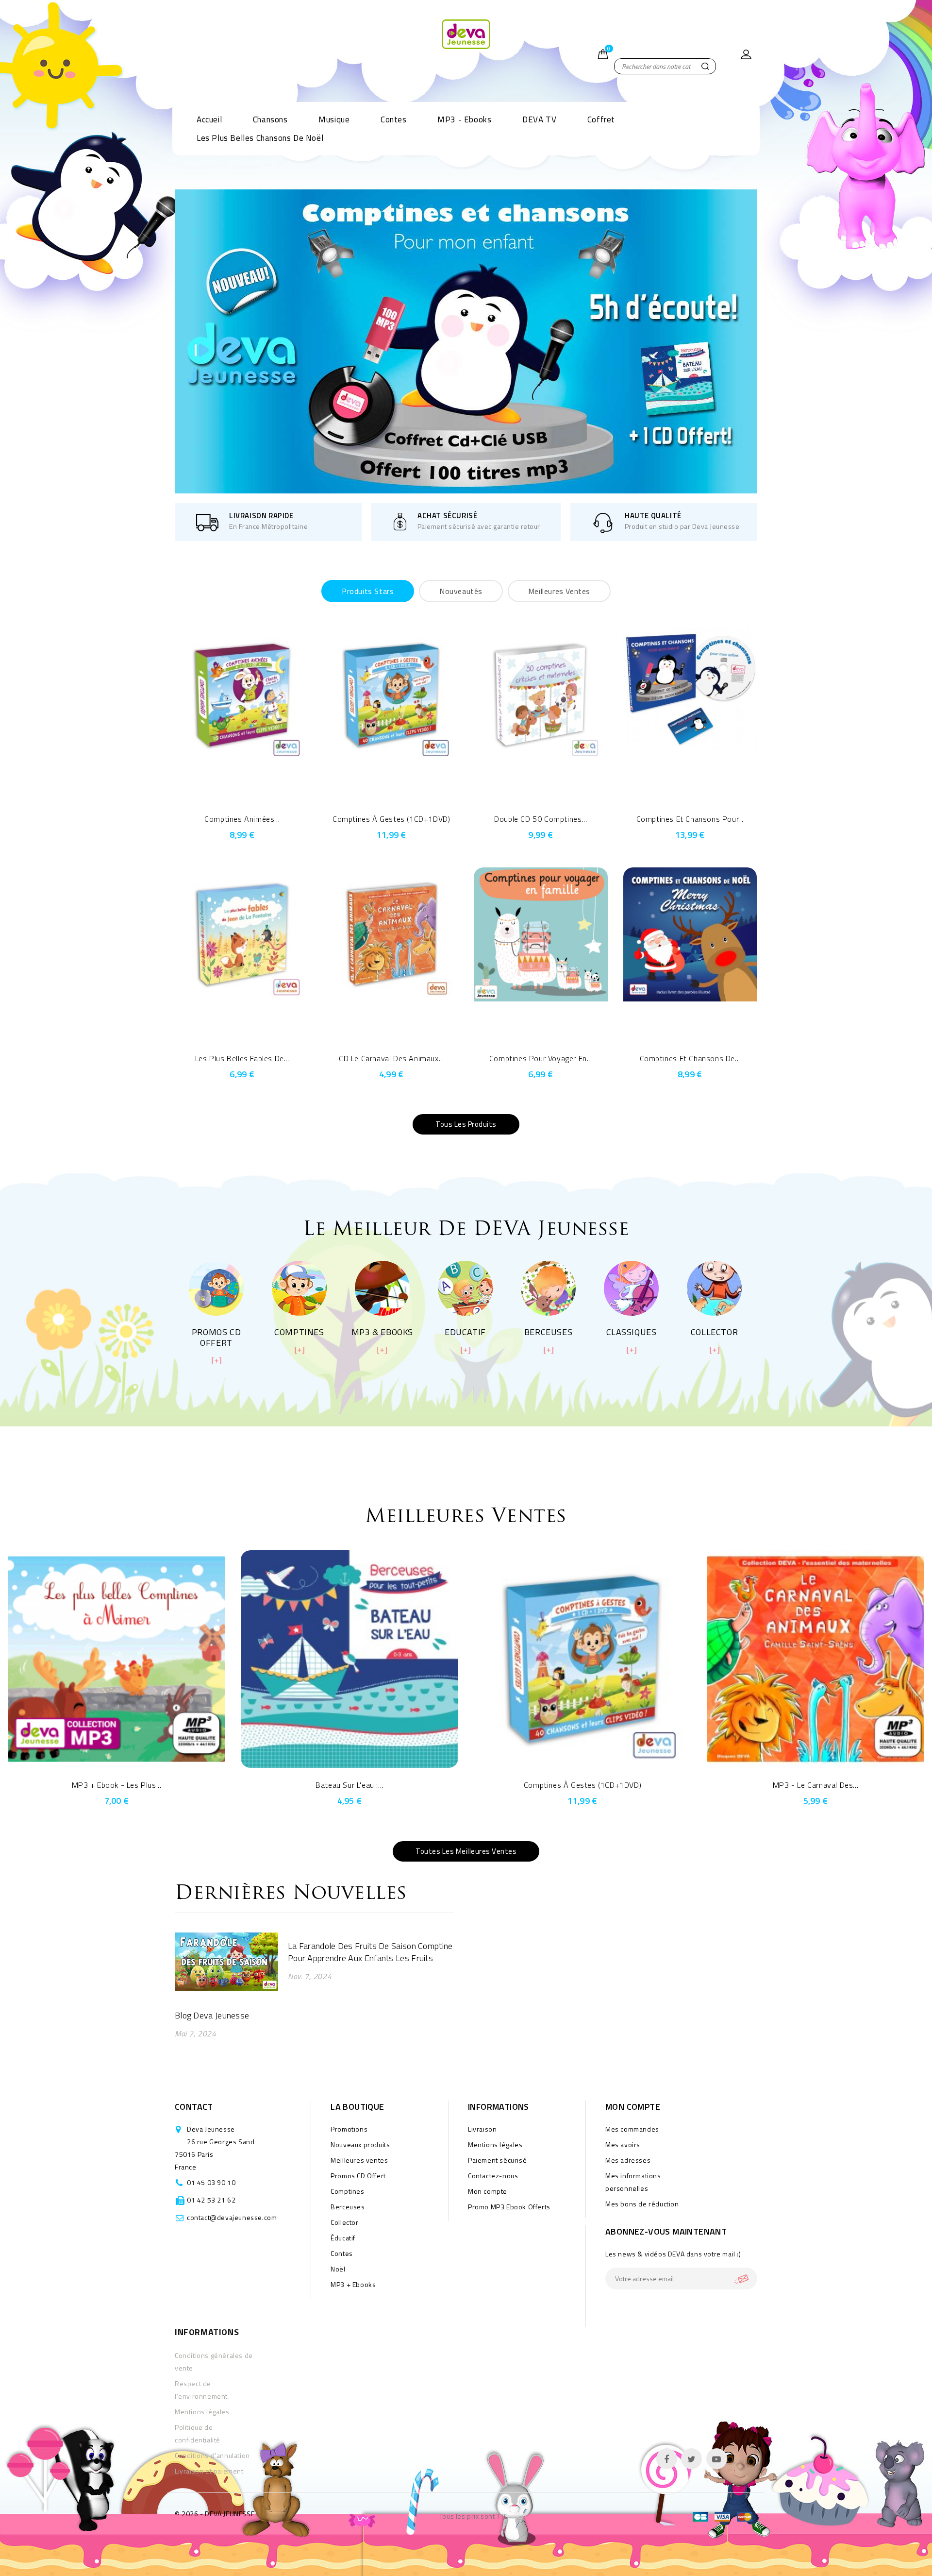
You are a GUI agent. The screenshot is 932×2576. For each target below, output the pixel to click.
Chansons (270, 119)
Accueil (209, 119)
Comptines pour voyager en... (541, 1058)
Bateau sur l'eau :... (349, 1785)
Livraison (482, 2129)
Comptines (299, 1332)
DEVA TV (539, 119)
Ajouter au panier (256, 797)
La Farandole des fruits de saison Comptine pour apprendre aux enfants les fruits (370, 1952)
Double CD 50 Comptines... (541, 819)
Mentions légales (495, 2144)
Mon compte (488, 2191)
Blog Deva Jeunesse (212, 2015)
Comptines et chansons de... (690, 1058)
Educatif (465, 1332)
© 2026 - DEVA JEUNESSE (215, 2514)
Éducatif (343, 2238)
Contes (394, 119)
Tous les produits (466, 1124)
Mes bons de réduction (642, 2204)
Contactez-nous (493, 2176)
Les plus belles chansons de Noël (260, 138)
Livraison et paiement (209, 2471)
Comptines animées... (242, 819)
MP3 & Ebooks (382, 1332)
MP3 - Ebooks (464, 119)
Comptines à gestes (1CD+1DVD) (391, 819)
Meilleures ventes (359, 2160)
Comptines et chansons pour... (690, 819)
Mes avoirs (623, 2144)
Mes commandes (632, 2129)
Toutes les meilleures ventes (466, 1851)
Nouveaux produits (360, 2144)
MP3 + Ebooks (353, 2284)
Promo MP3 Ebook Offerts (509, 2207)
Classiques (632, 1332)
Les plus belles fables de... (242, 1058)
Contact (194, 2107)
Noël (338, 2269)
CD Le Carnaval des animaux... (391, 1058)
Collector (714, 1332)
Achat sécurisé (447, 516)
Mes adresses (628, 2160)
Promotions (349, 2129)
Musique (334, 119)
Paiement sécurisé (497, 2160)
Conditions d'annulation (212, 2455)
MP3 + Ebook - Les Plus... (117, 1785)
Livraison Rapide (261, 516)
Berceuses (548, 1332)
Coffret (601, 119)
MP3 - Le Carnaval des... (815, 1785)
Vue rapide (229, 797)
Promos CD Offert (216, 1337)
